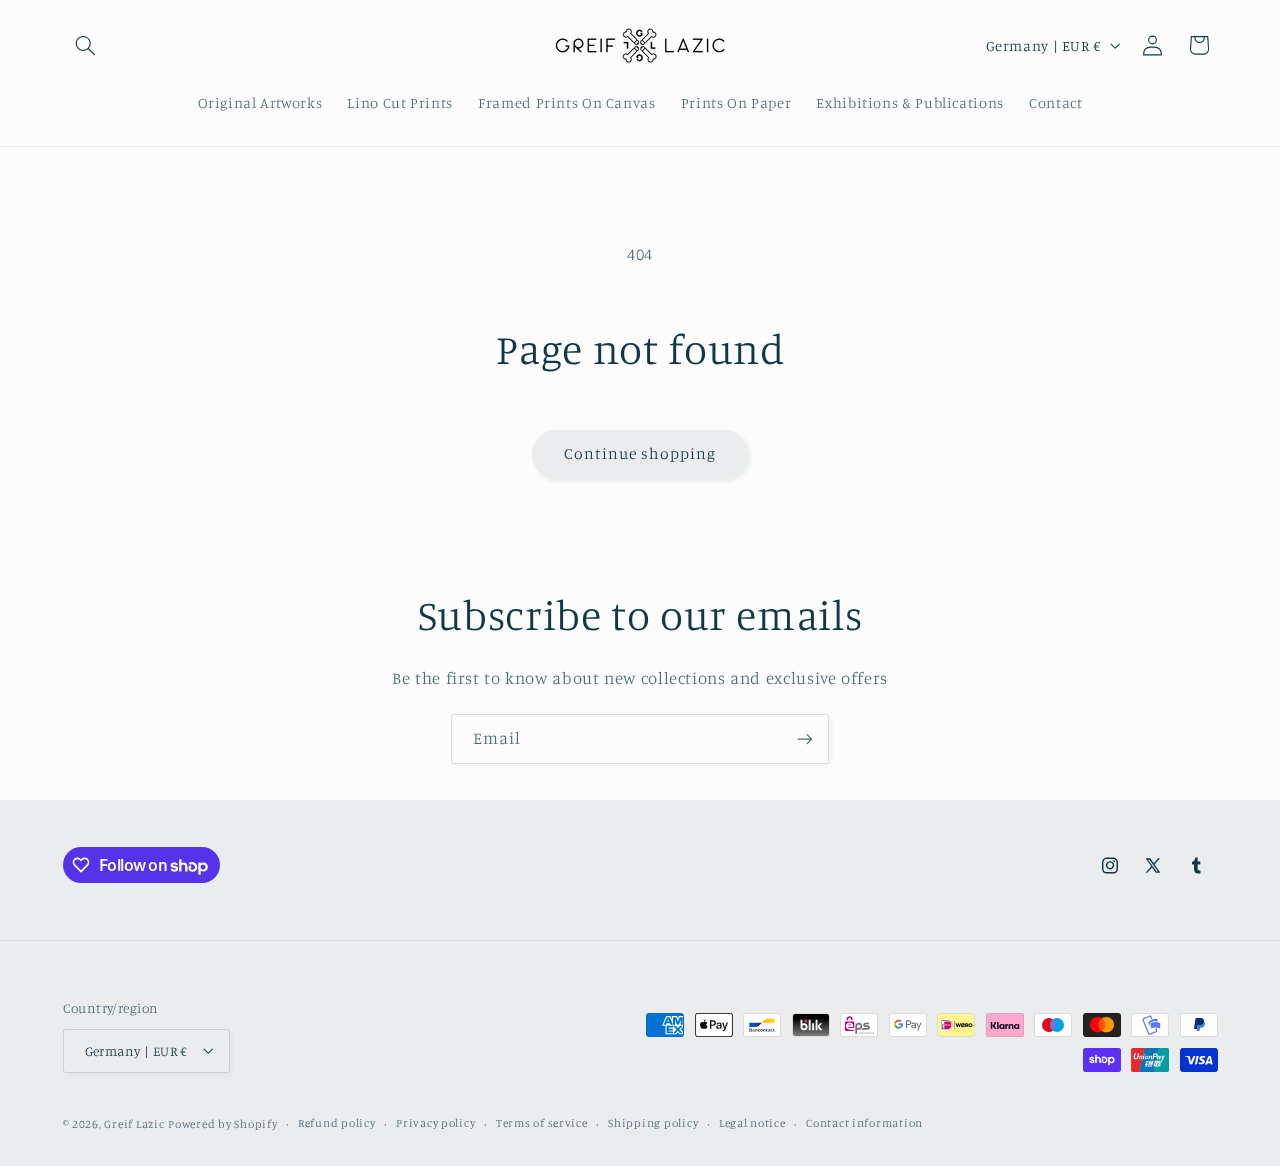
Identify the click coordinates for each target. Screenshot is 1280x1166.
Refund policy (337, 1123)
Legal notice (752, 1123)
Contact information (864, 1123)
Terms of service (542, 1123)
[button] (86, 45)
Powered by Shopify (222, 1123)
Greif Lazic (134, 1123)
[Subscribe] (805, 738)
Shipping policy (653, 1123)
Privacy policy (435, 1123)
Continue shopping (640, 453)
